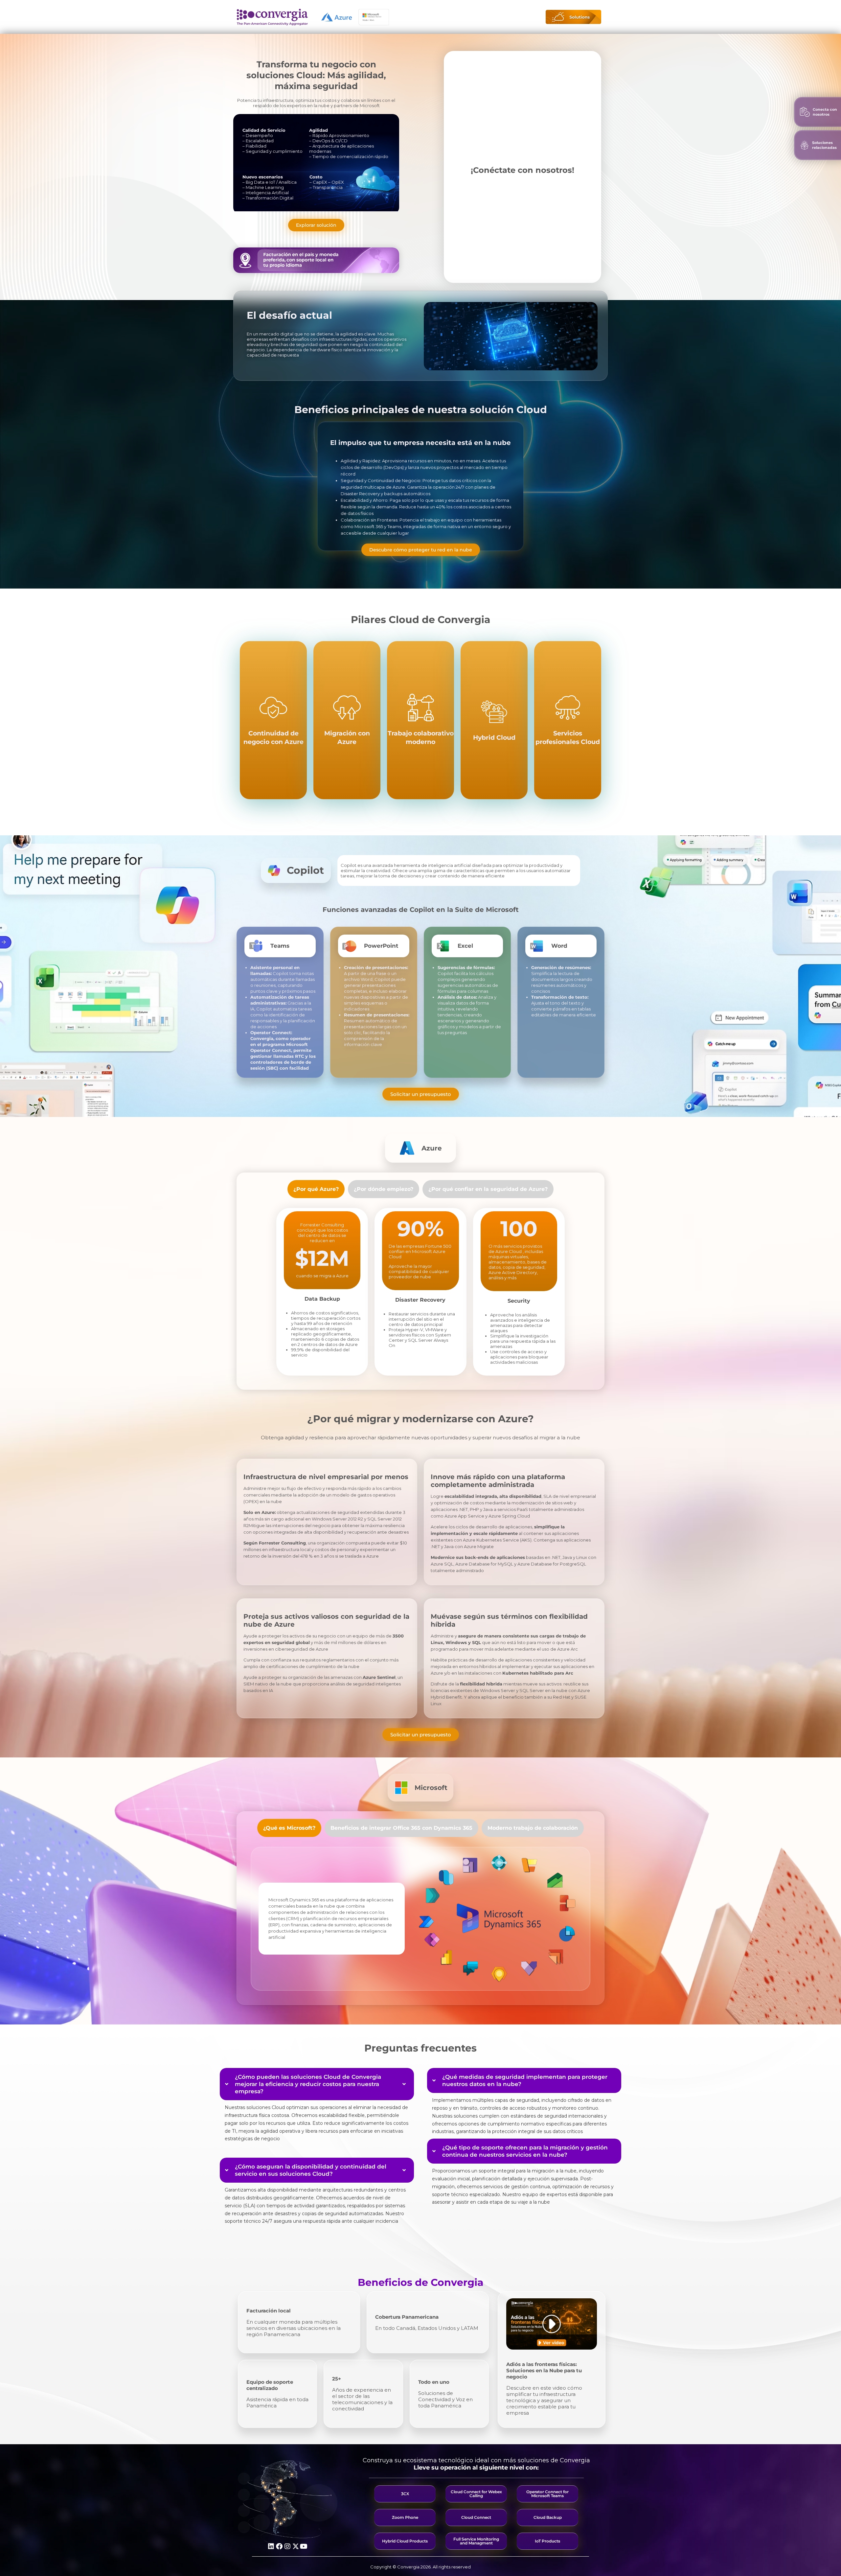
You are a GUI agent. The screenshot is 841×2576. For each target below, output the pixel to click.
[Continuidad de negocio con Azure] (273, 720)
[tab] (316, 1189)
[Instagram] (287, 2546)
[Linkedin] (271, 2546)
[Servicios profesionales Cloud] (568, 720)
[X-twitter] (296, 2546)
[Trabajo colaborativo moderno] (421, 720)
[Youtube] (304, 2546)
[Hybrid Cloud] (494, 720)
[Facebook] (279, 2546)
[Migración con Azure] (347, 720)
